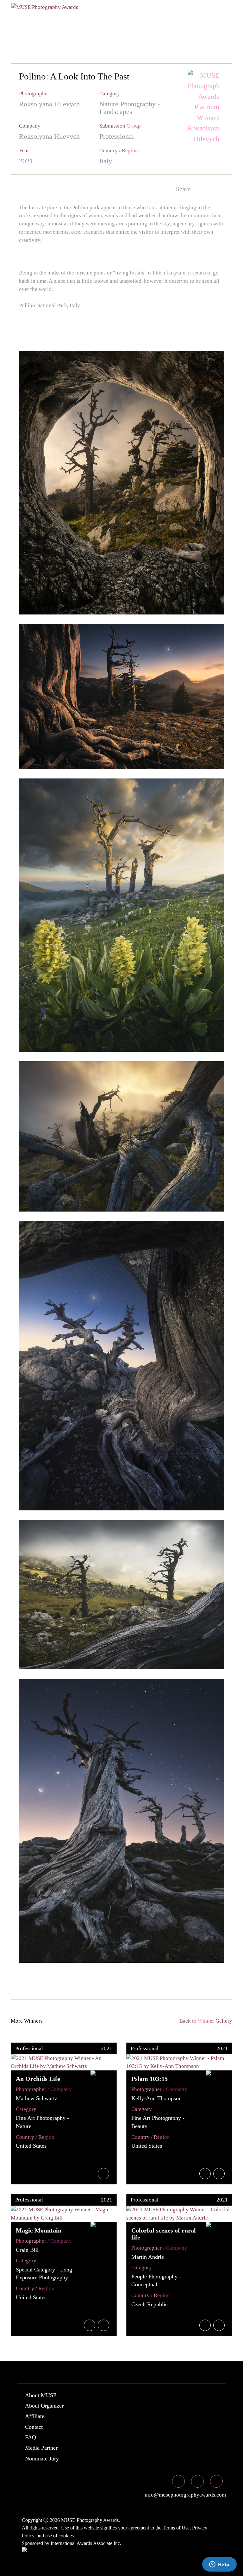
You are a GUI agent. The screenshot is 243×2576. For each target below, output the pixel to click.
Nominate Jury (42, 2459)
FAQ (31, 2437)
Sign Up (146, 29)
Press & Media (39, 29)
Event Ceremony (166, 17)
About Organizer (44, 2406)
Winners (113, 17)
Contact (34, 2427)
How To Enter (38, 17)
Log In (114, 29)
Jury (79, 17)
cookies (66, 2536)
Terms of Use (176, 2528)
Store (85, 29)
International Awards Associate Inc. (86, 2543)
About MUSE (41, 2395)
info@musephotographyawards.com (185, 2495)
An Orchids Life (38, 2079)
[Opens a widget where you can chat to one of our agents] (219, 2565)
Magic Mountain (39, 2230)
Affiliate (35, 2416)
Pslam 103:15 (150, 2079)
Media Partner (41, 2448)
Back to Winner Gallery (205, 2021)
